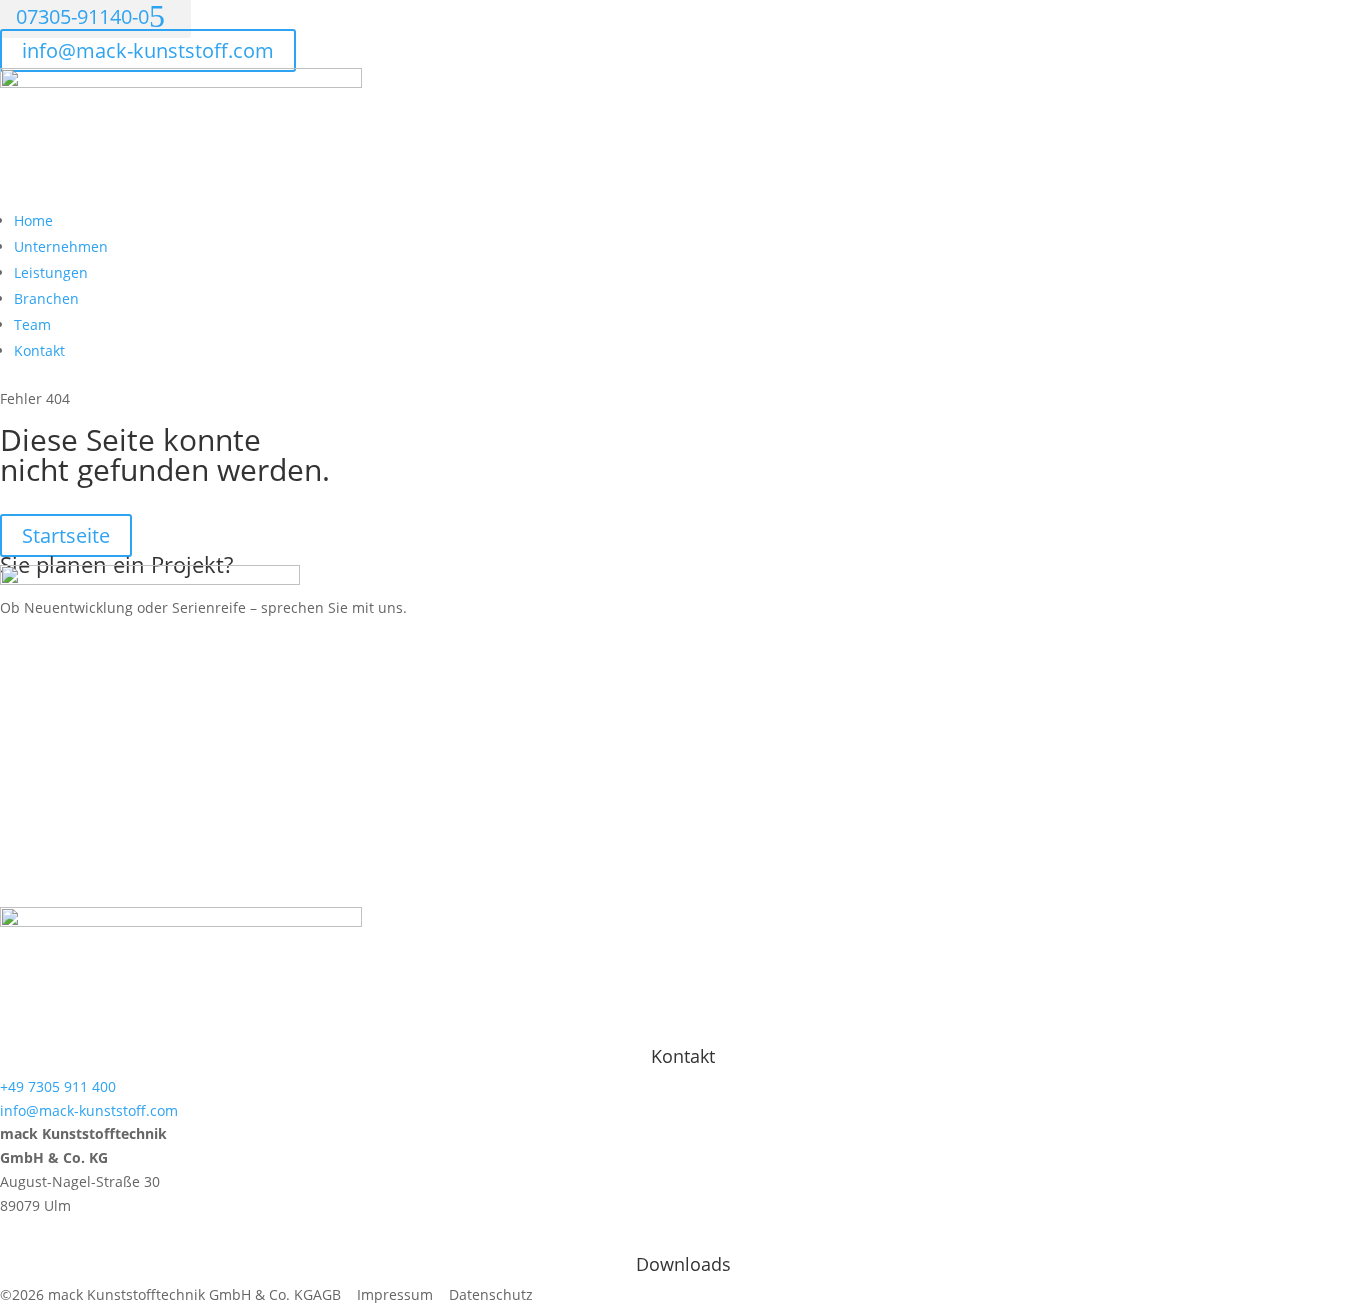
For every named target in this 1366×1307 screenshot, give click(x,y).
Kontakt (39, 350)
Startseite (66, 535)
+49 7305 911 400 (58, 1086)
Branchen (46, 298)
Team (32, 324)
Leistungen (51, 272)
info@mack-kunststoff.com (148, 50)
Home (33, 220)
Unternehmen (61, 246)
